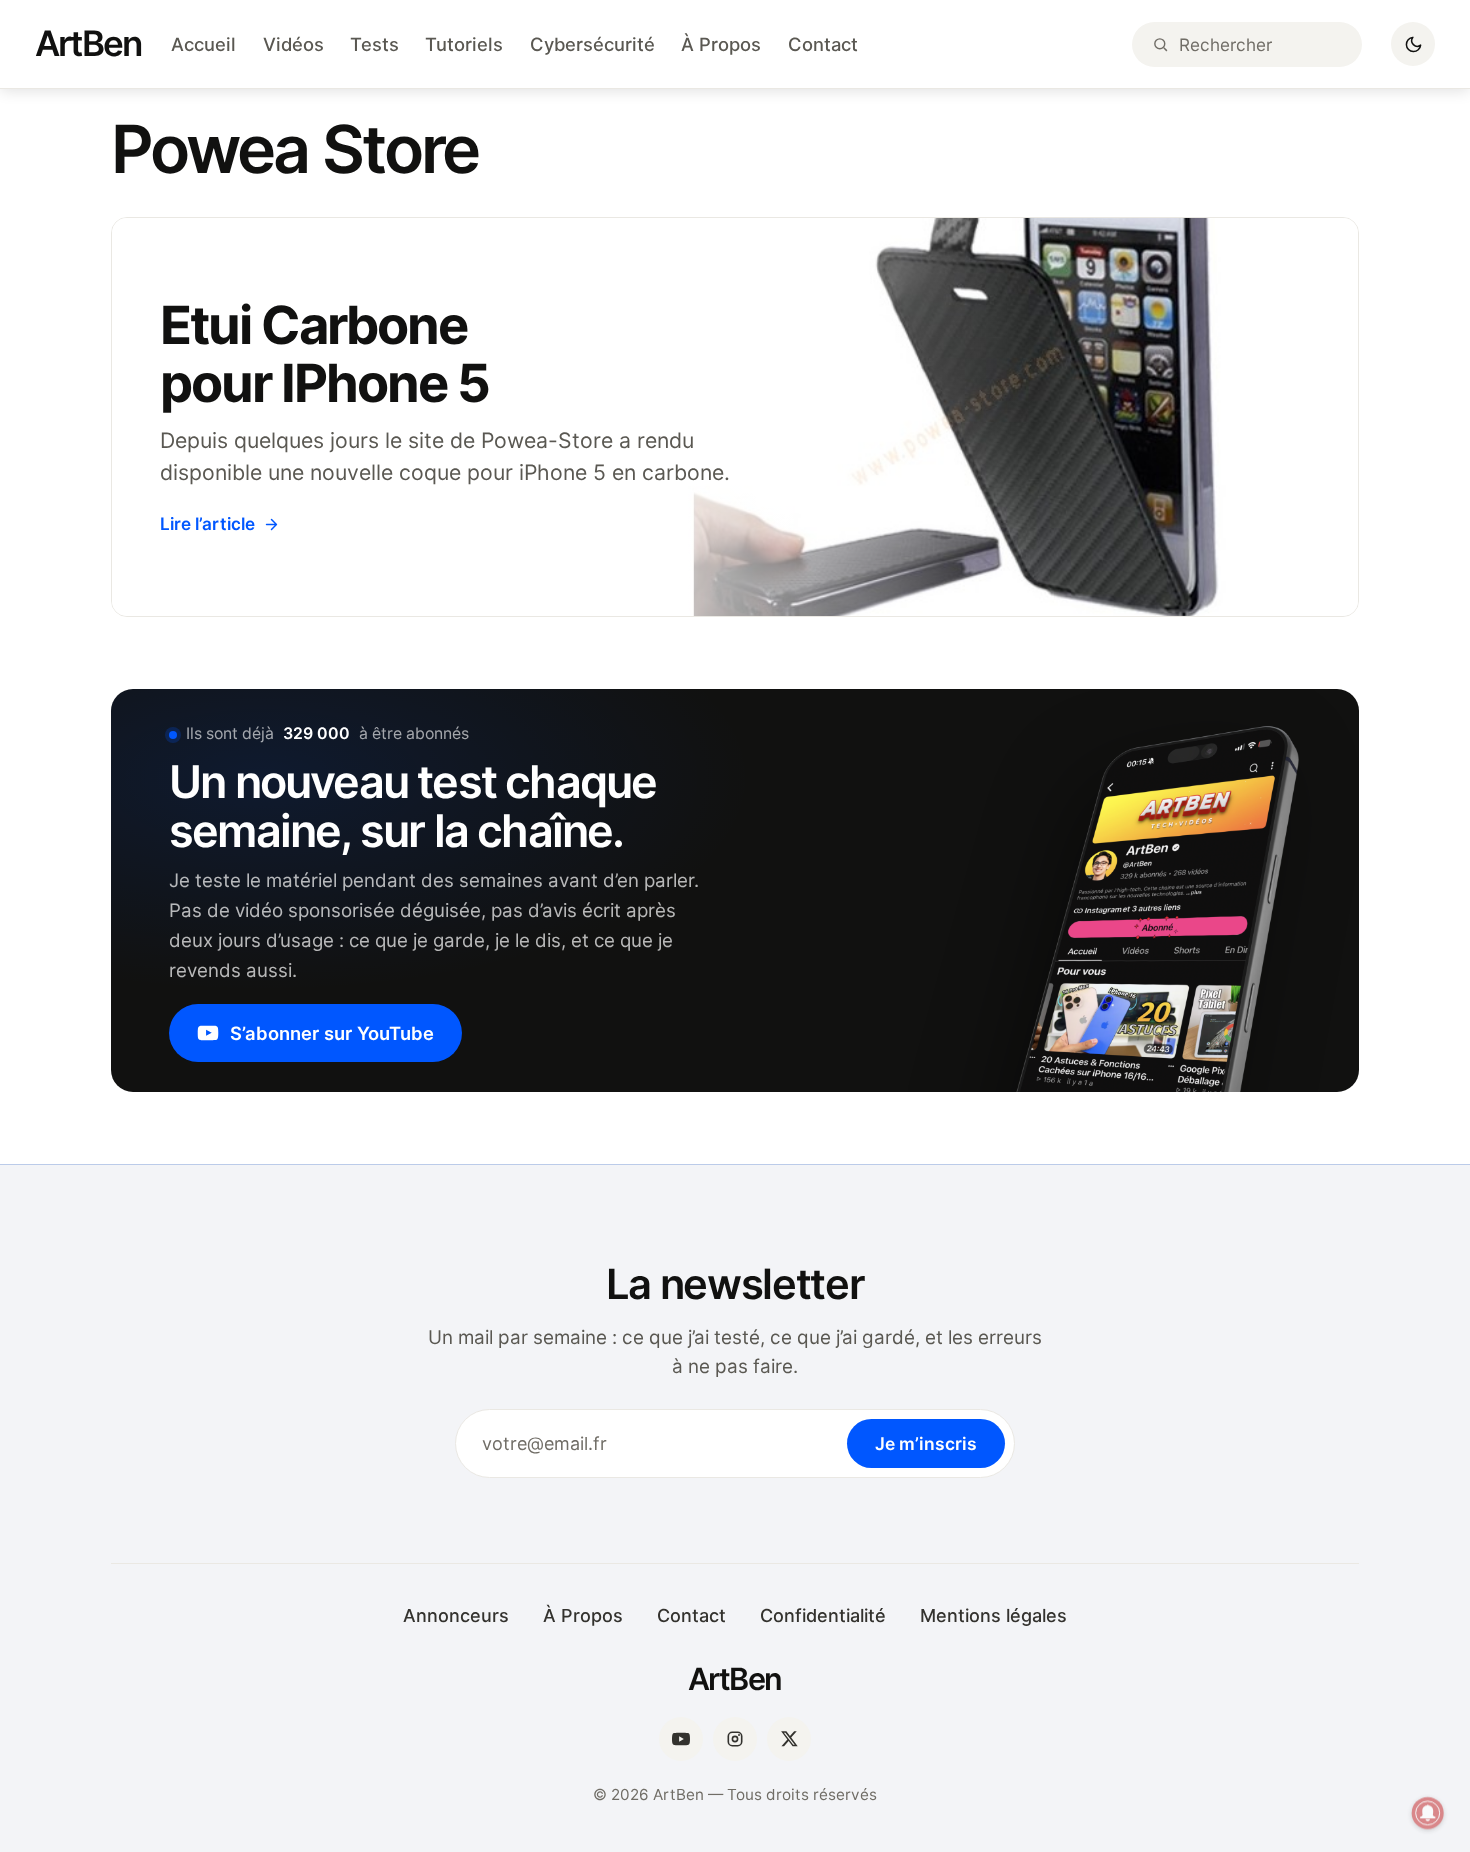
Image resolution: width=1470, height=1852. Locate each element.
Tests (374, 44)
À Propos (721, 44)
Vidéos (293, 44)
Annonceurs (456, 1615)
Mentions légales (993, 1615)
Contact (823, 44)
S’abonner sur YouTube (332, 1033)
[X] (789, 1739)
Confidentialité (823, 1615)
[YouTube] (681, 1739)
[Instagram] (735, 1739)
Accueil (203, 44)
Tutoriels (464, 44)
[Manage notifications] (1428, 1813)
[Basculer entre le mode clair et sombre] (1413, 44)
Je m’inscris (926, 1443)
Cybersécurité (592, 44)
